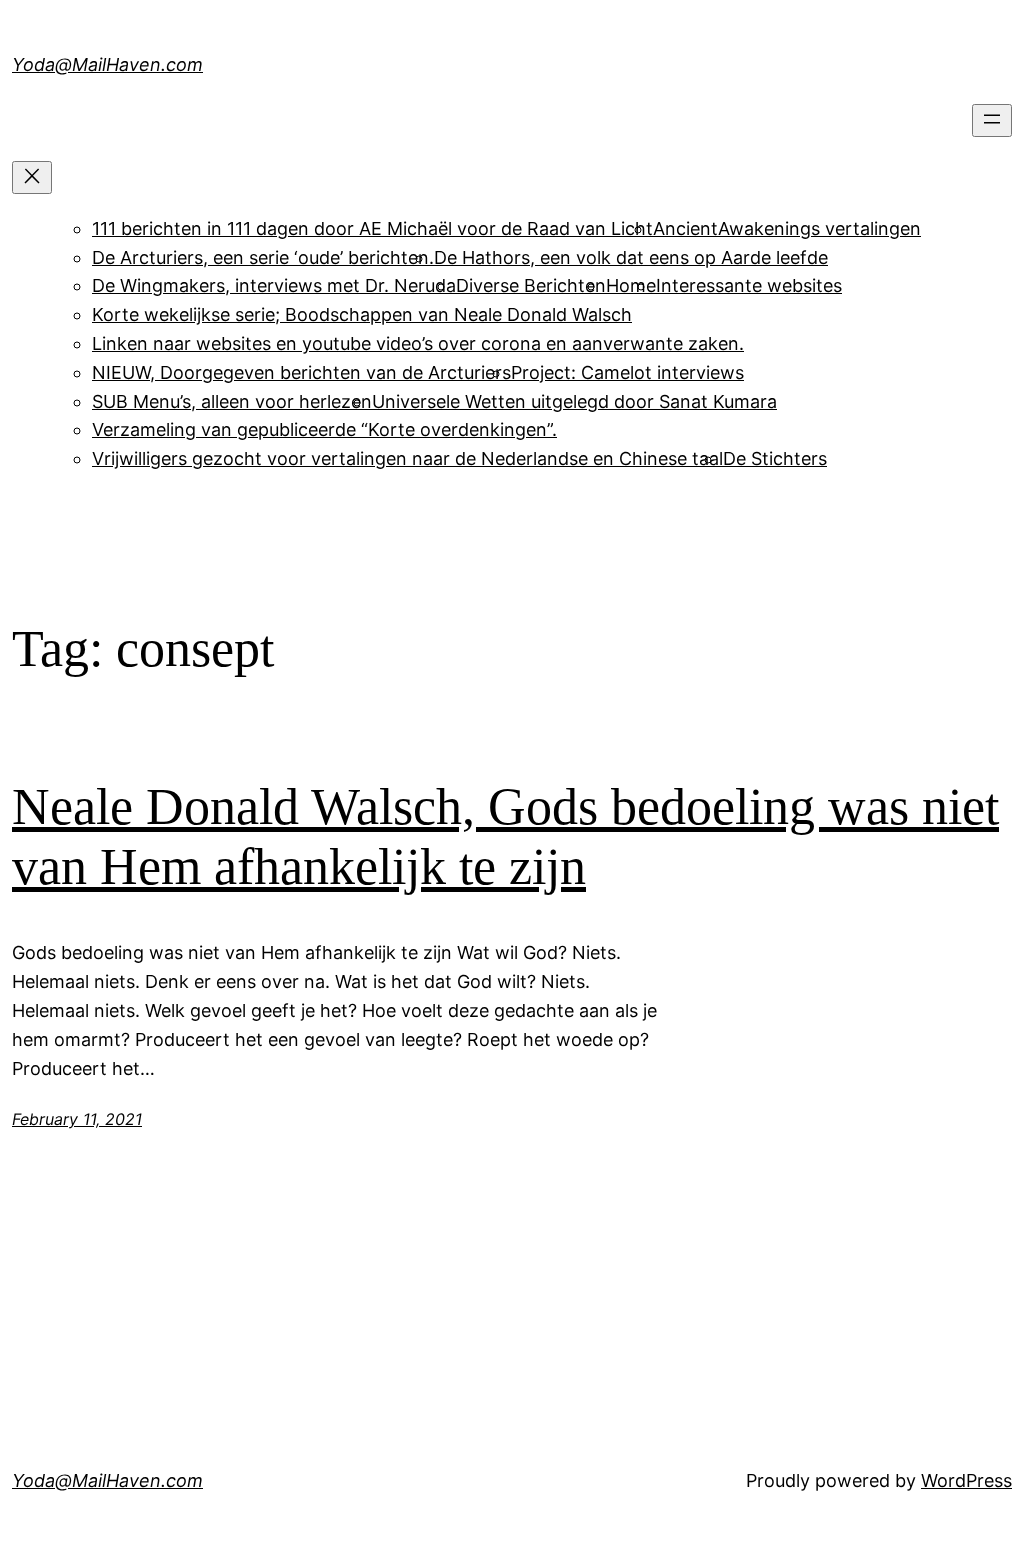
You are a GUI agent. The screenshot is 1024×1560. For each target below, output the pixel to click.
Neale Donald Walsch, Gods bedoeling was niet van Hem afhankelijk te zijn (505, 836)
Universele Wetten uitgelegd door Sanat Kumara (574, 401)
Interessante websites (749, 285)
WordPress (966, 1480)
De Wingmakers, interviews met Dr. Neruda (274, 285)
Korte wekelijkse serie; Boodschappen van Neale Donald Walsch (362, 314)
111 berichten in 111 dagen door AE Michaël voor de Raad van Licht (372, 228)
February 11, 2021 (77, 1119)
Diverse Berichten (531, 285)
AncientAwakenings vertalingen (787, 228)
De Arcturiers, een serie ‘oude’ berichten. (263, 257)
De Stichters (775, 458)
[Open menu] (992, 120)
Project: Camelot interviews (627, 372)
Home (631, 285)
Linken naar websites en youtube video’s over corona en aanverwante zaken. (418, 343)
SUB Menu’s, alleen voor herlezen (232, 401)
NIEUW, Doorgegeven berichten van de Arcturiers (301, 372)
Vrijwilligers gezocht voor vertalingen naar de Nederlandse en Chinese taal (407, 458)
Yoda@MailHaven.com (107, 64)
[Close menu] (32, 177)
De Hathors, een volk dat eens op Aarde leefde (631, 257)
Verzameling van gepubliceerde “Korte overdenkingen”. (324, 429)
